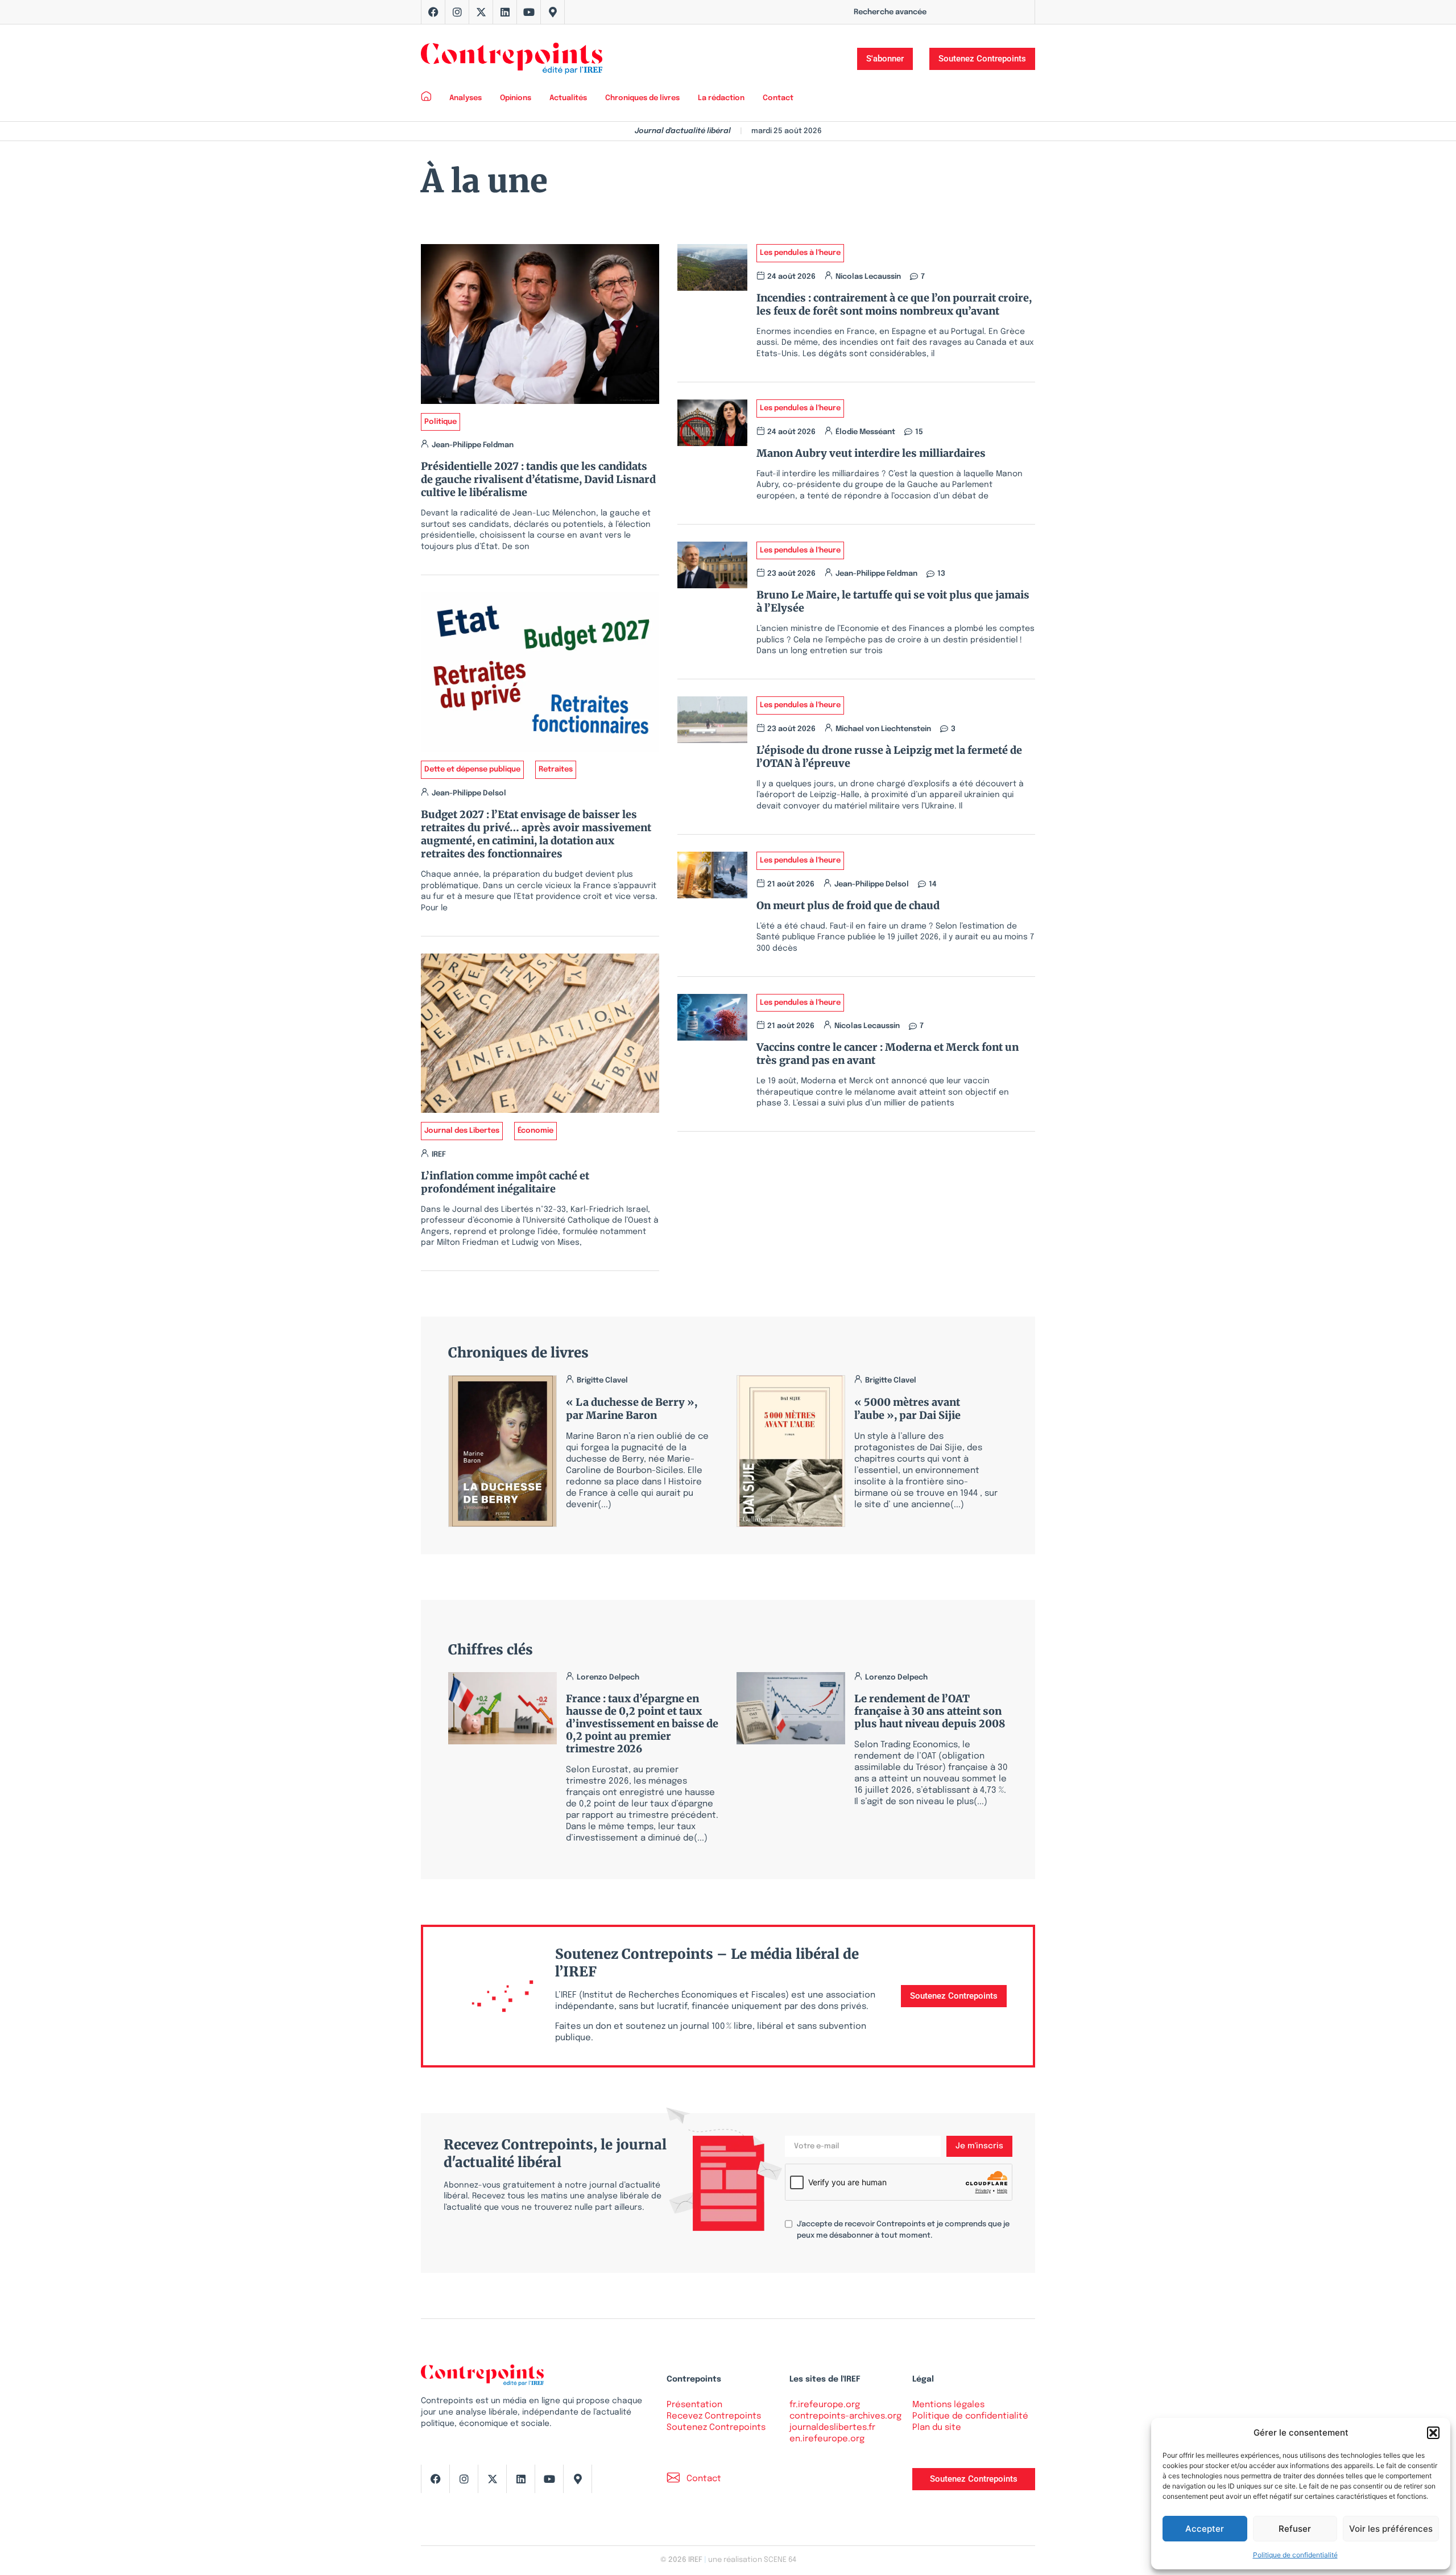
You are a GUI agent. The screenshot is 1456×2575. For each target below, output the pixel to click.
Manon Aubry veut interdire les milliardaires (871, 453)
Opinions (516, 98)
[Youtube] (529, 12)
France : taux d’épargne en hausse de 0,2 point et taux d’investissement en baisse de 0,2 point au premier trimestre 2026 (642, 1724)
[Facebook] (433, 12)
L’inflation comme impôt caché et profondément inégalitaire (505, 1182)
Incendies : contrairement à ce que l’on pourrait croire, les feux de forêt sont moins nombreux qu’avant (894, 304)
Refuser (1295, 2529)
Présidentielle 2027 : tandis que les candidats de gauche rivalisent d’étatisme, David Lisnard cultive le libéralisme (538, 479)
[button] (1433, 2433)
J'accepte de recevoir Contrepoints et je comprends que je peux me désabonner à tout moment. (903, 2230)
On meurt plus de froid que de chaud (848, 905)
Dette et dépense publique (472, 769)
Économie (535, 1131)
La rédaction (721, 98)
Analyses (466, 98)
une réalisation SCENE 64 (752, 2560)
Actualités (568, 98)
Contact (778, 98)
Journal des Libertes (462, 1131)
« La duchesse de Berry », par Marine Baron (632, 1409)
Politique (440, 422)
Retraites (556, 769)
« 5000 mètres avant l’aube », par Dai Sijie (907, 1409)
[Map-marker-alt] (553, 12)
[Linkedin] (505, 12)
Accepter (1205, 2529)
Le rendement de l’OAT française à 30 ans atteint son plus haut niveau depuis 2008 (930, 1711)
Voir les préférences (1391, 2529)
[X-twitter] (481, 12)
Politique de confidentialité (1295, 2555)
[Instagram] (457, 12)
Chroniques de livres (642, 98)
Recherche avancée (890, 12)
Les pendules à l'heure (800, 253)
